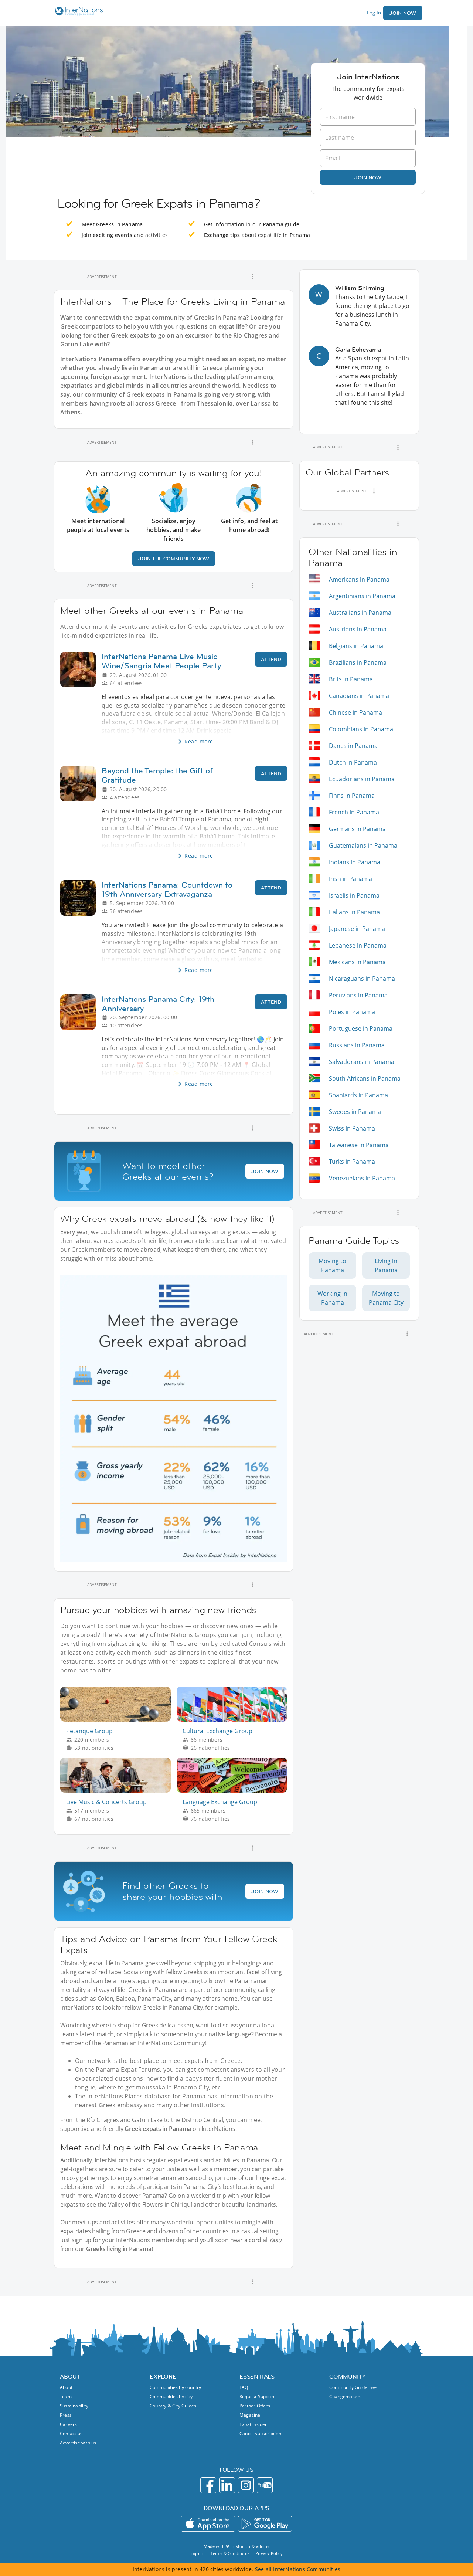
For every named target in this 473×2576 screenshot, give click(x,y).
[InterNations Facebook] (208, 2485)
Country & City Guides (173, 2406)
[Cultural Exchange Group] (235, 1720)
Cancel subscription (260, 2433)
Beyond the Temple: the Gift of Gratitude (157, 775)
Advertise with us (78, 2443)
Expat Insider (253, 2424)
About (66, 2387)
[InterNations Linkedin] (227, 2485)
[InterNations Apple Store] (208, 2524)
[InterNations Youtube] (265, 2485)
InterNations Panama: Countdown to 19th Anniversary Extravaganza (167, 889)
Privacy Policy (269, 2553)
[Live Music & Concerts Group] (118, 1791)
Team (66, 2397)
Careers (68, 2424)
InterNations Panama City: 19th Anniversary (158, 1004)
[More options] (253, 277)
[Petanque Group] (118, 1720)
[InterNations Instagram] (246, 2485)
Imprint (198, 2553)
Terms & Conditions (230, 2553)
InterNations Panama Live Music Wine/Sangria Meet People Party (161, 661)
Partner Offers (255, 2406)
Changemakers (345, 2397)
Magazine (250, 2415)
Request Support (257, 2397)
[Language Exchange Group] (235, 1791)
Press (66, 2415)
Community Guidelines (353, 2387)
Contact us (71, 2433)
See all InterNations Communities (298, 2569)
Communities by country (175, 2387)
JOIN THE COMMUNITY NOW (174, 559)
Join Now (403, 13)
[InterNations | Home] (77, 12)
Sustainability (74, 2406)
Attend (271, 659)
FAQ (244, 2387)
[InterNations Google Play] (265, 2524)
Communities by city (171, 2397)
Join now (368, 177)
